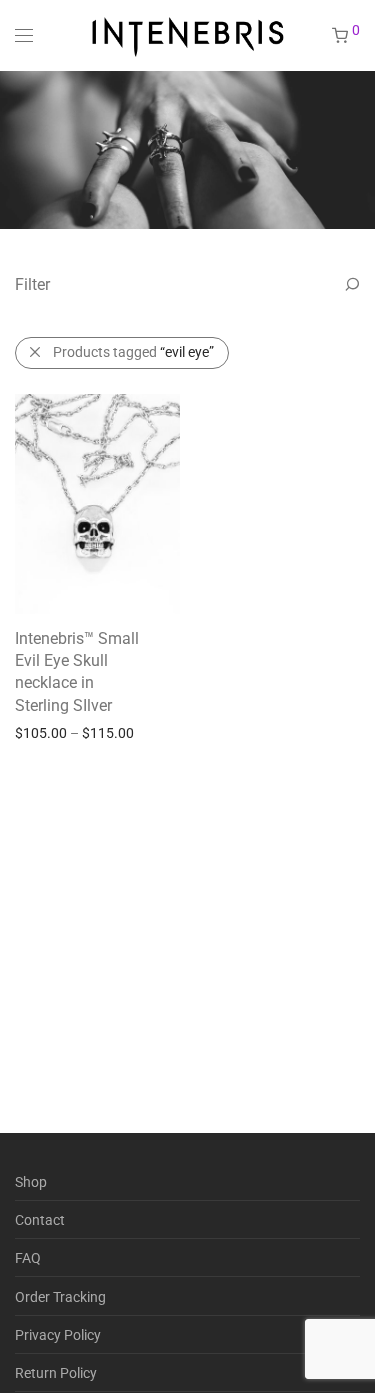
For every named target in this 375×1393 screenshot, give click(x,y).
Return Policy (56, 1373)
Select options (48, 732)
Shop (31, 1182)
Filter (32, 284)
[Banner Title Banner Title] (187, 149)
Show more (140, 732)
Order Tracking (60, 1297)
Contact (40, 1220)
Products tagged (133, 352)
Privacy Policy (58, 1335)
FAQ (28, 1258)
